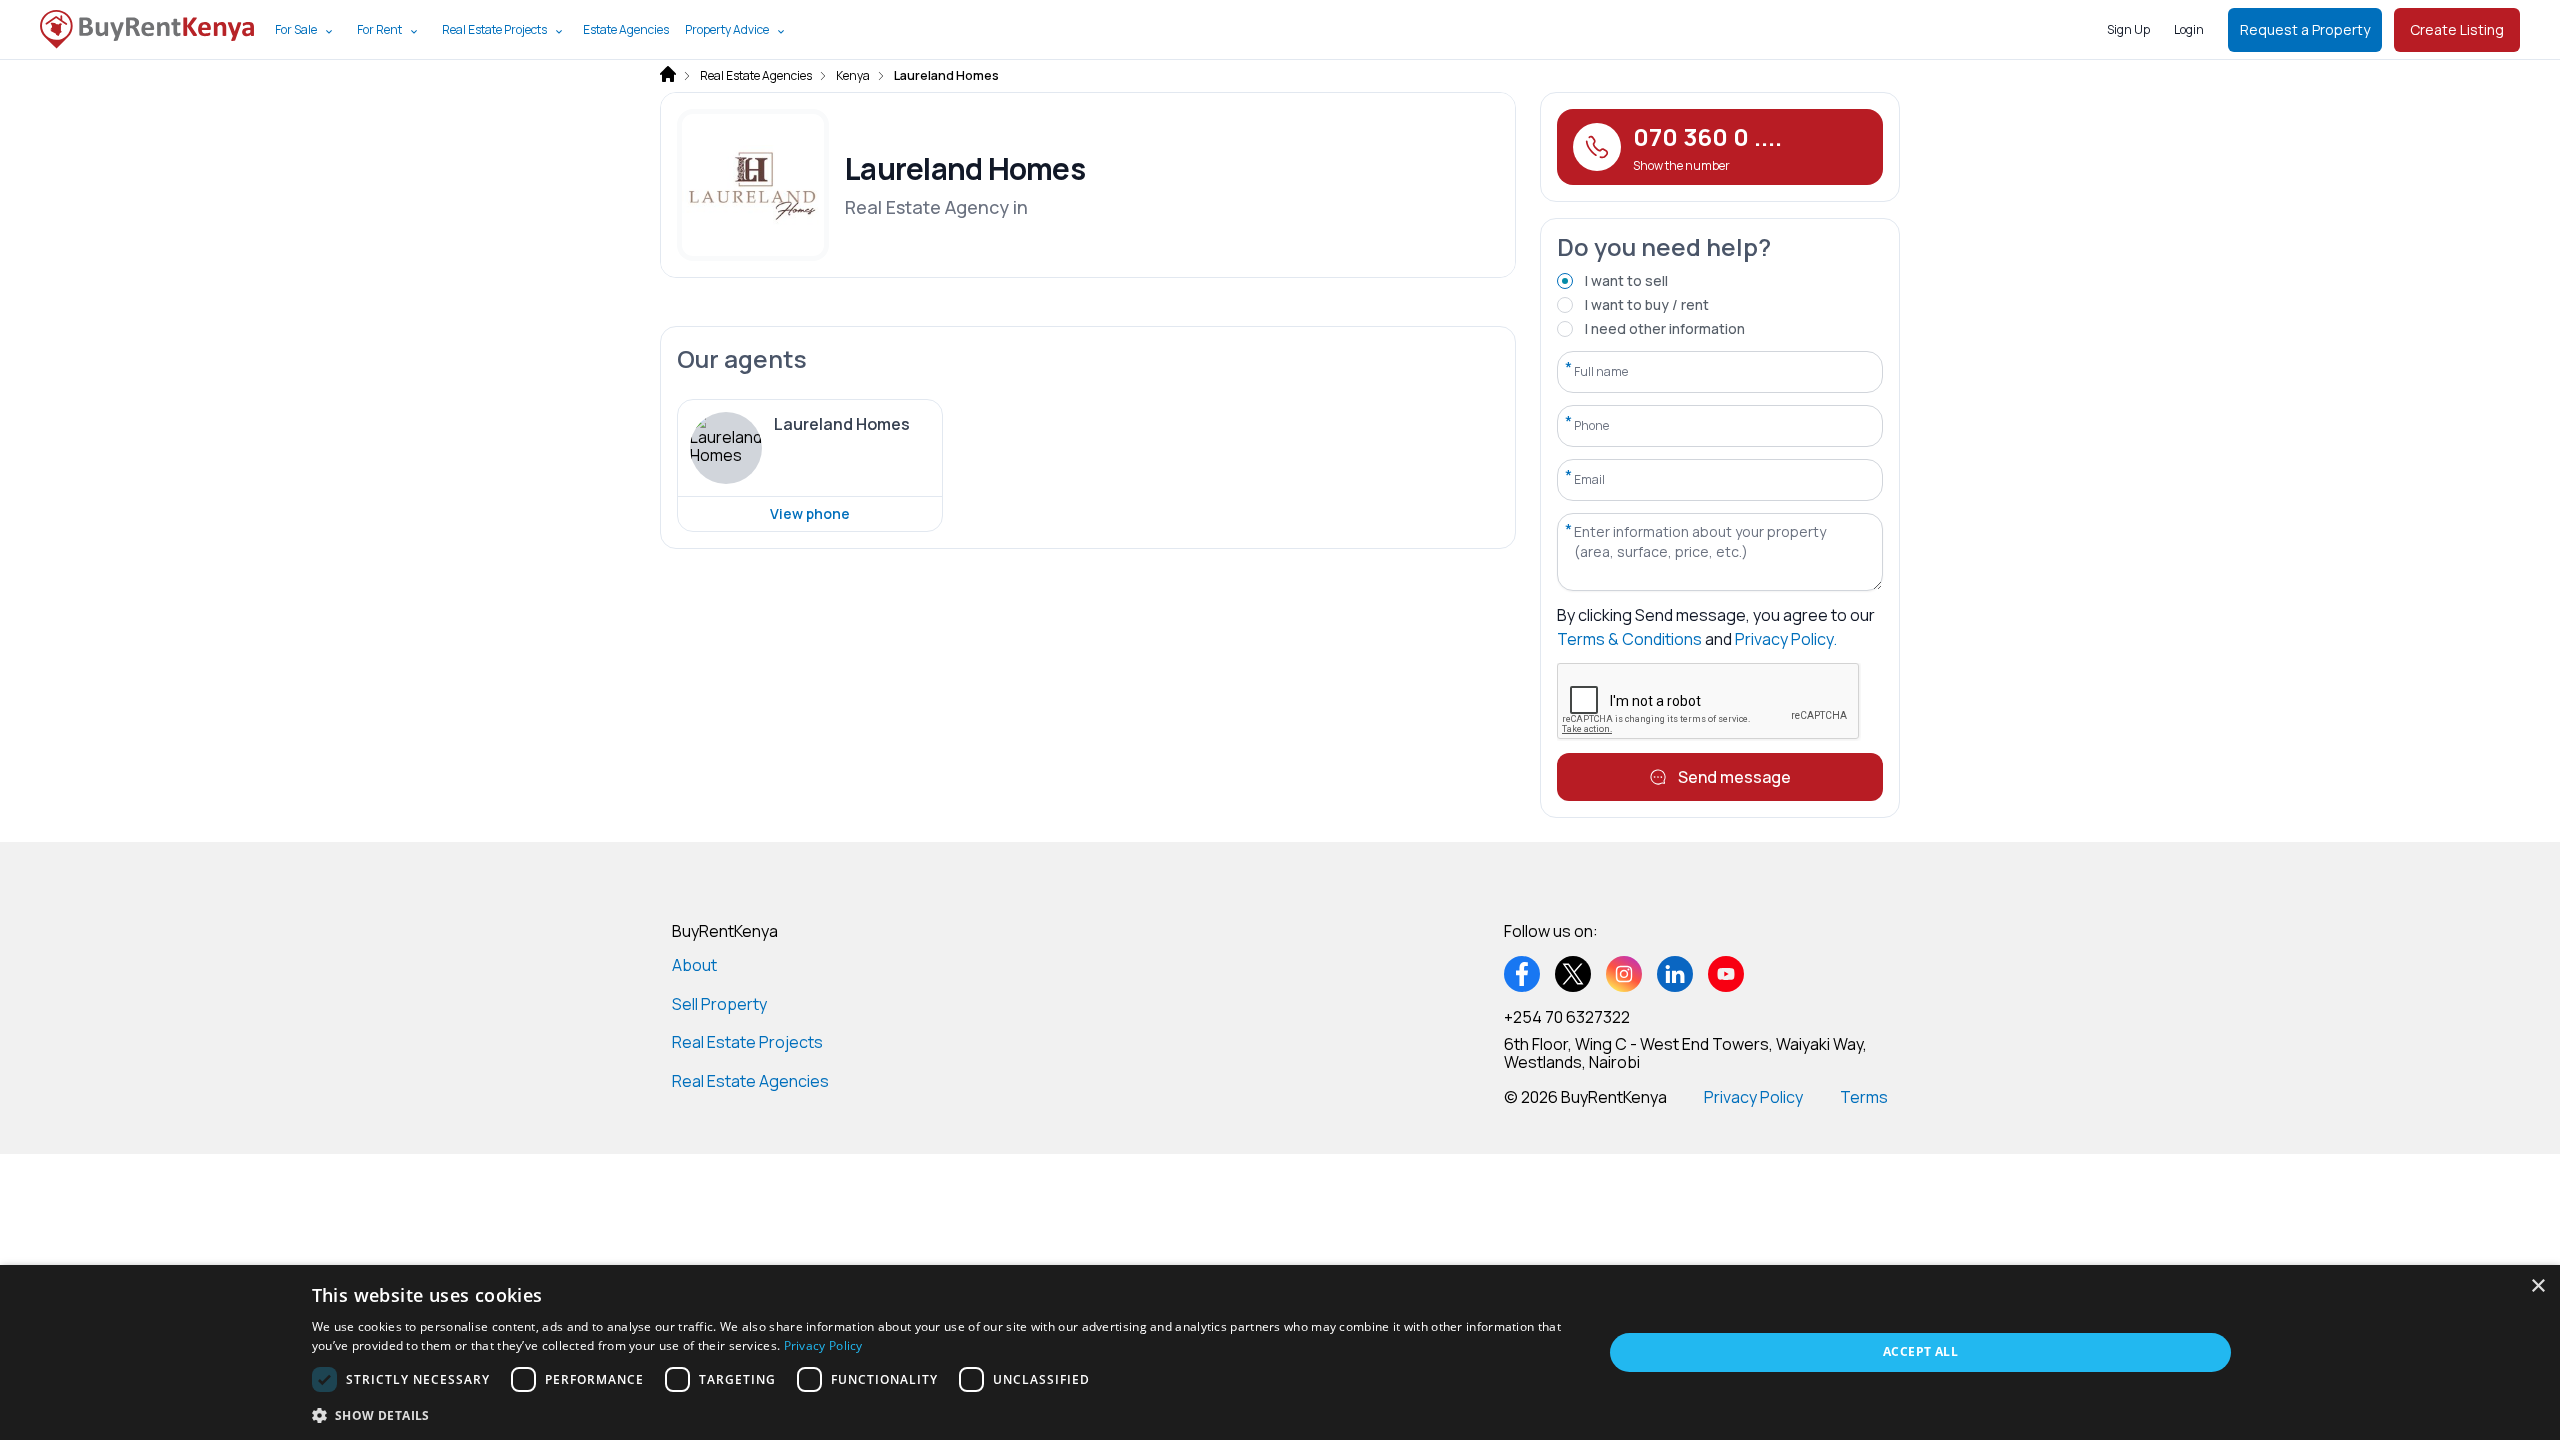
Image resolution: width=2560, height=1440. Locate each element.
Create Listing (2457, 29)
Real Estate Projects (494, 29)
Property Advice (727, 29)
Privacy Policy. (1786, 639)
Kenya (853, 76)
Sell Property (719, 1004)
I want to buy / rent (1647, 304)
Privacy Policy (1753, 1097)
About (694, 965)
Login (2189, 29)
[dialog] (1280, 1352)
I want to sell (1626, 280)
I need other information (1665, 328)
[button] (938, 1414)
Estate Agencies (626, 29)
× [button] (2537, 1286)
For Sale (296, 29)
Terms (1864, 1097)
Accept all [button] (1920, 1351)
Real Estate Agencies (756, 76)
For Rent (379, 29)
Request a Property (2305, 29)
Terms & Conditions (1629, 639)
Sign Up (2128, 29)
